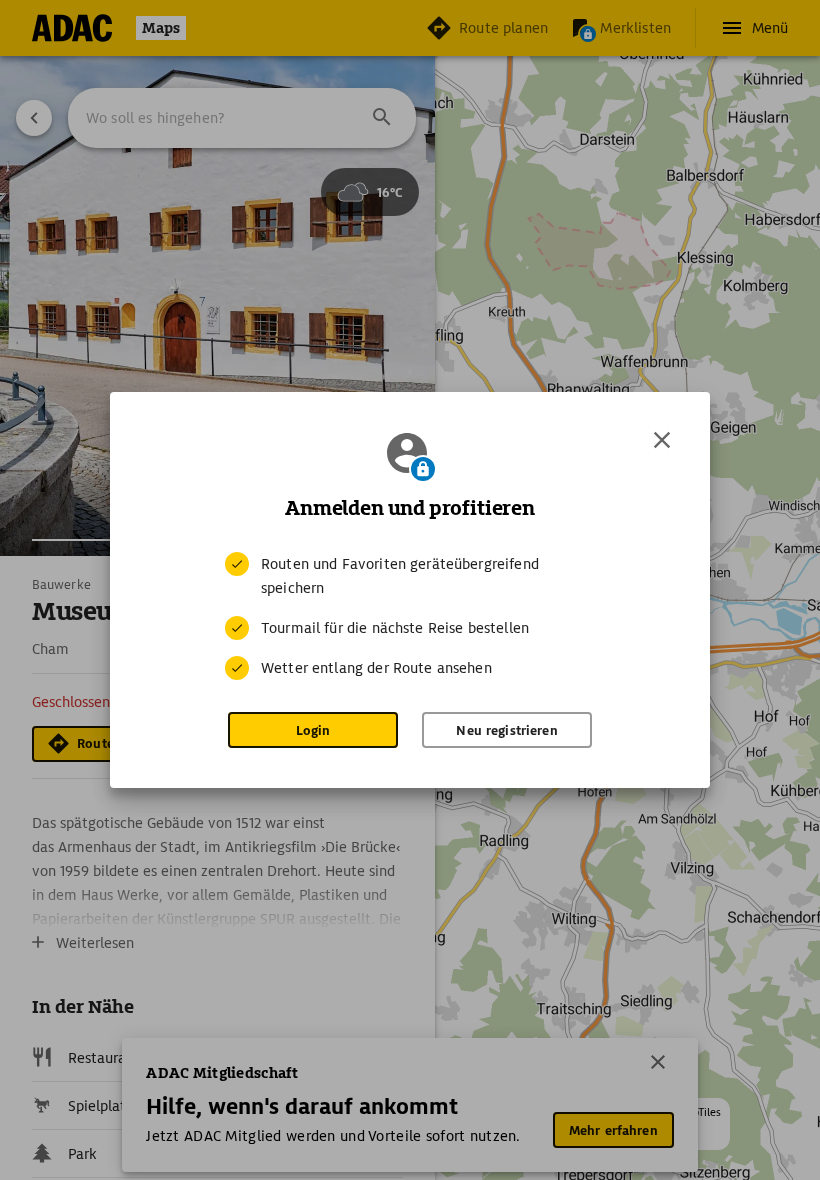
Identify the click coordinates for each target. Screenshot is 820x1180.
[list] (410, 616)
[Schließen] (662, 440)
